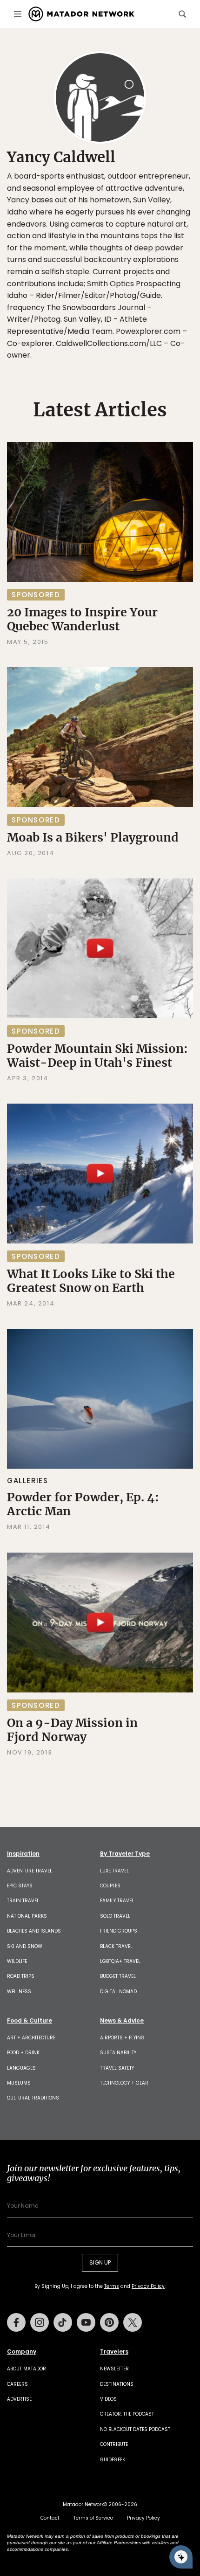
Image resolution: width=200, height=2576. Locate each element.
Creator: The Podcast (127, 2414)
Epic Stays (20, 1886)
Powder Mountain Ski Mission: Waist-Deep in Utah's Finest (97, 1056)
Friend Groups (119, 1931)
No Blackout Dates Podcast (135, 2429)
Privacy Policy (148, 2286)
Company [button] (22, 2352)
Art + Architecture (31, 2038)
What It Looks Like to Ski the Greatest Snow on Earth (91, 1281)
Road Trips (21, 1976)
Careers (17, 2384)
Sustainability (118, 2053)
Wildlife (17, 1961)
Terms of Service (93, 2518)
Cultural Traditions (33, 2098)
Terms (112, 2286)
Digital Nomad (118, 1992)
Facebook (16, 2322)
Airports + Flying (122, 2038)
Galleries (27, 1481)
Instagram (40, 2322)
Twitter (133, 2322)
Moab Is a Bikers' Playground (93, 837)
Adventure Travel (30, 1871)
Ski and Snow (25, 1946)
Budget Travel (118, 1976)
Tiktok (63, 2322)
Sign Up (100, 2262)
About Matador (27, 2369)
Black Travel (116, 1946)
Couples (110, 1886)
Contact (50, 2518)
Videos (108, 2399)
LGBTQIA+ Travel (120, 1961)
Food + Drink (23, 2053)
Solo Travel (115, 1916)
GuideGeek (113, 2460)
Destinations (117, 2384)
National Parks (27, 1916)
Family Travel (117, 1901)
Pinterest (109, 2322)
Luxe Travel (114, 1871)
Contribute (114, 2444)
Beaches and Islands (34, 1931)
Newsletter (114, 2369)
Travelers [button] (114, 2352)
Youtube (86, 2322)
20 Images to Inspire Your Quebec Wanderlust (82, 619)
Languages (21, 2068)
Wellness (19, 1992)
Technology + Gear (124, 2083)
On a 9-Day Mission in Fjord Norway (72, 1730)
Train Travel (23, 1901)
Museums (19, 2083)
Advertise (19, 2399)
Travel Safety (117, 2068)
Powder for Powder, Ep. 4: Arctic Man (83, 1504)
